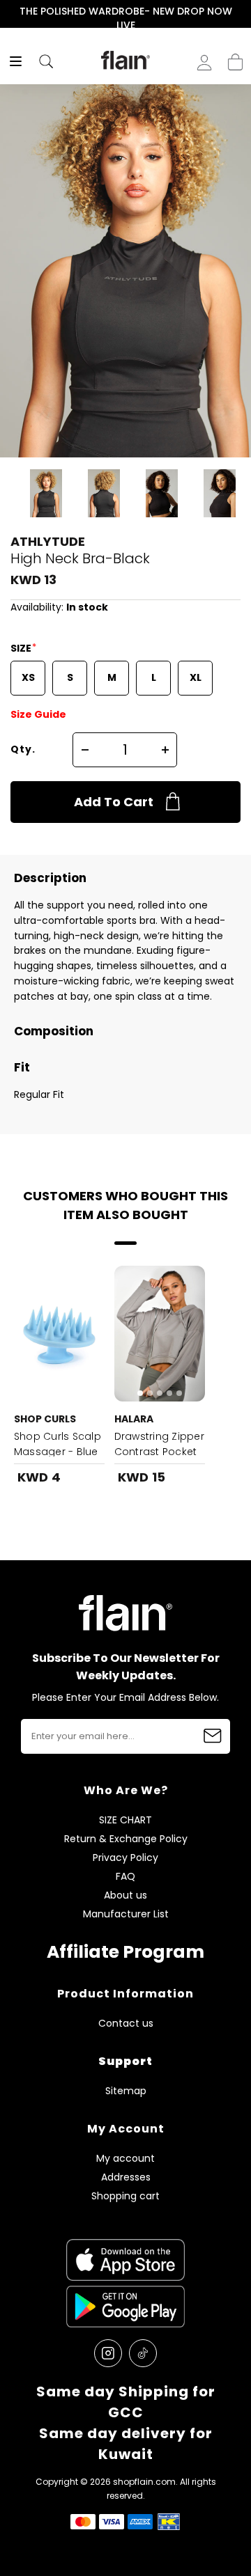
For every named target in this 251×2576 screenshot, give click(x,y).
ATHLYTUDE (48, 541)
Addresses (126, 2177)
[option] (125, 18)
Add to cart (114, 802)
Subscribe (213, 1736)
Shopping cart (235, 58)
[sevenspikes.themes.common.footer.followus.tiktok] (143, 2353)
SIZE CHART (125, 1820)
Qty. (23, 749)
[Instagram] (108, 2353)
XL (196, 677)
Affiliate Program (125, 1952)
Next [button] (242, 18)
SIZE (22, 648)
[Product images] (59, 1334)
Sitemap (126, 2091)
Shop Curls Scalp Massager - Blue (58, 1444)
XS (28, 677)
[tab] (140, 1393)
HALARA (134, 1419)
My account (125, 2159)
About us (125, 1895)
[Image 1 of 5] (160, 1334)
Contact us (126, 2024)
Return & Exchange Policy (126, 1839)
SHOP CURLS (45, 1419)
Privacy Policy (125, 1858)
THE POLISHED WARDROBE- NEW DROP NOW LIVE (126, 18)
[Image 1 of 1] (59, 1334)
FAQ (125, 1877)
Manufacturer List (126, 1914)
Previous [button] (9, 18)
